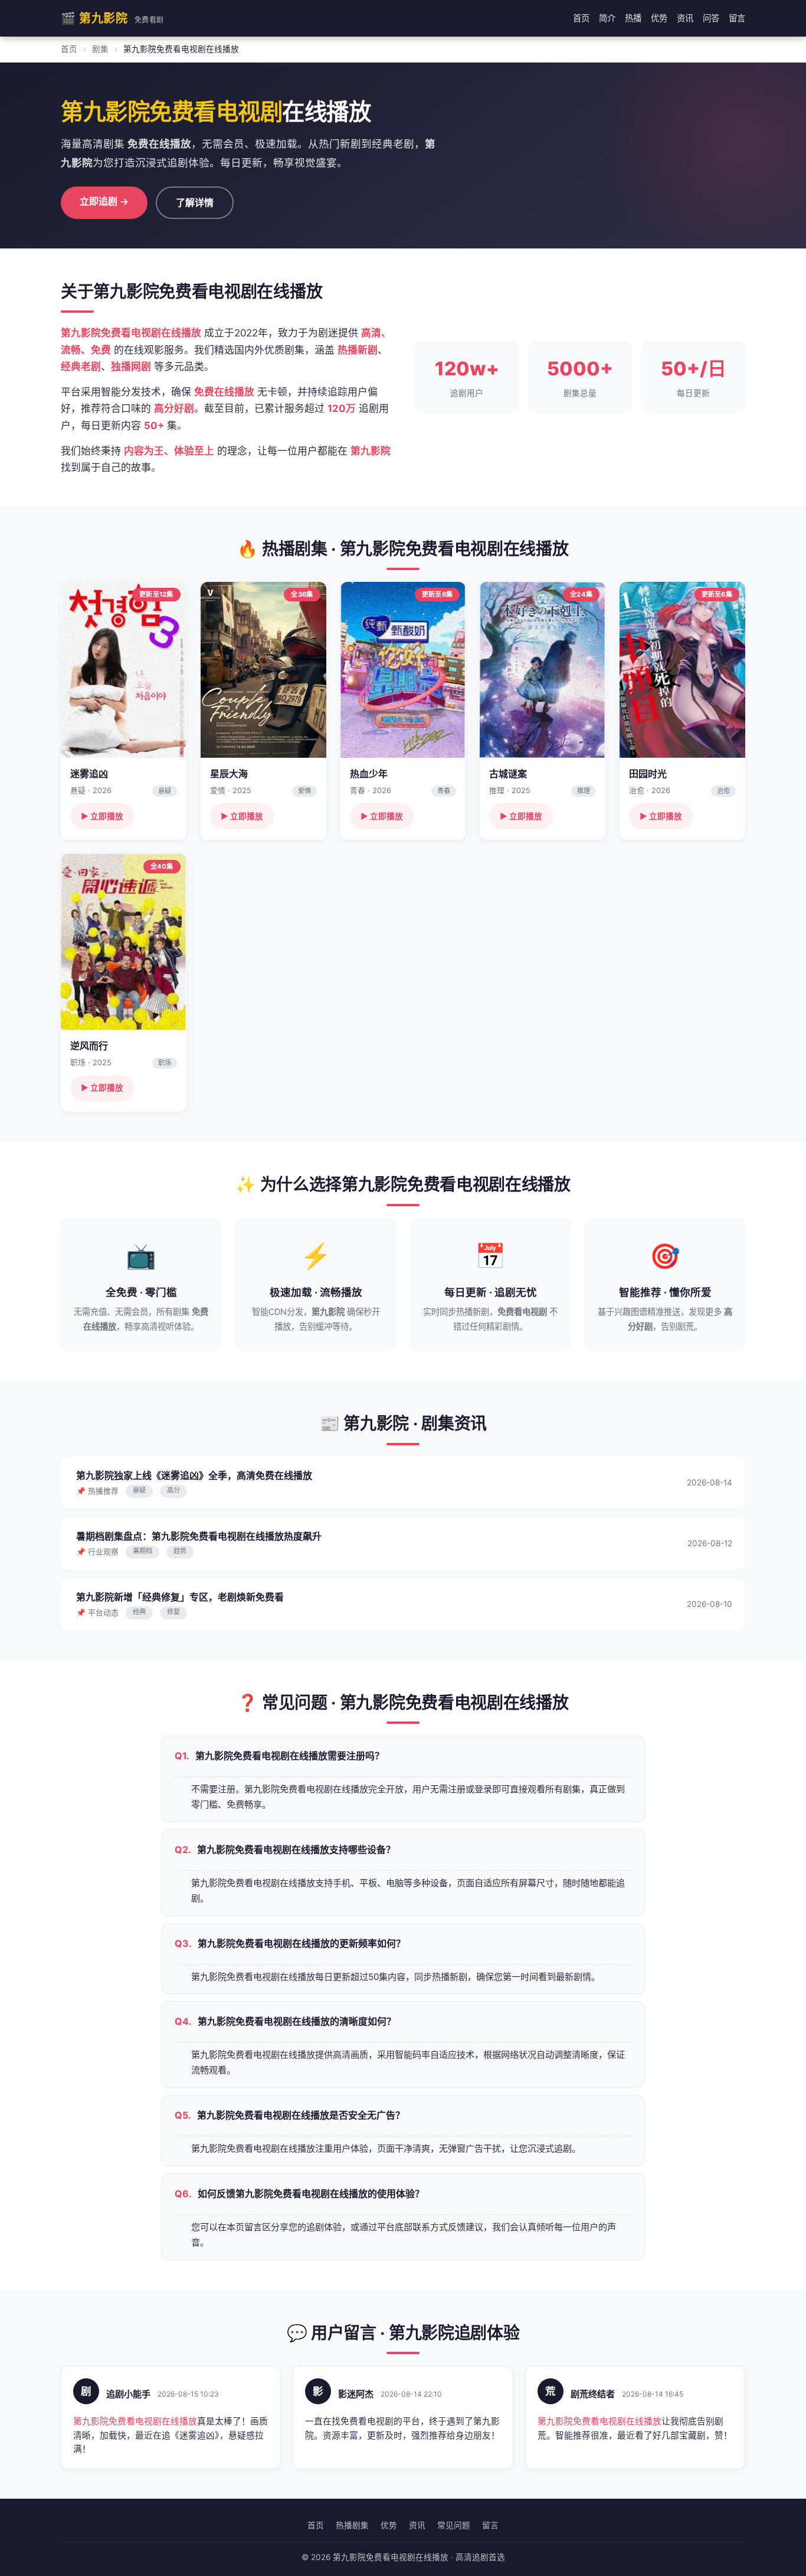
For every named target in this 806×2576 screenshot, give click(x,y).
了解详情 (195, 202)
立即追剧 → (104, 201)
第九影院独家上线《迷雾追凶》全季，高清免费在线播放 (194, 1475)
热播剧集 (352, 2525)
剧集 (100, 49)
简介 (607, 18)
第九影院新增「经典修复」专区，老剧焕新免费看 (180, 1597)
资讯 (685, 18)
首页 (581, 18)
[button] (124, 711)
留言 (737, 18)
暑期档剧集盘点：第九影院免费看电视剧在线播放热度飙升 (199, 1536)
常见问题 (454, 2525)
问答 (711, 18)
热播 (633, 18)
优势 (659, 18)
